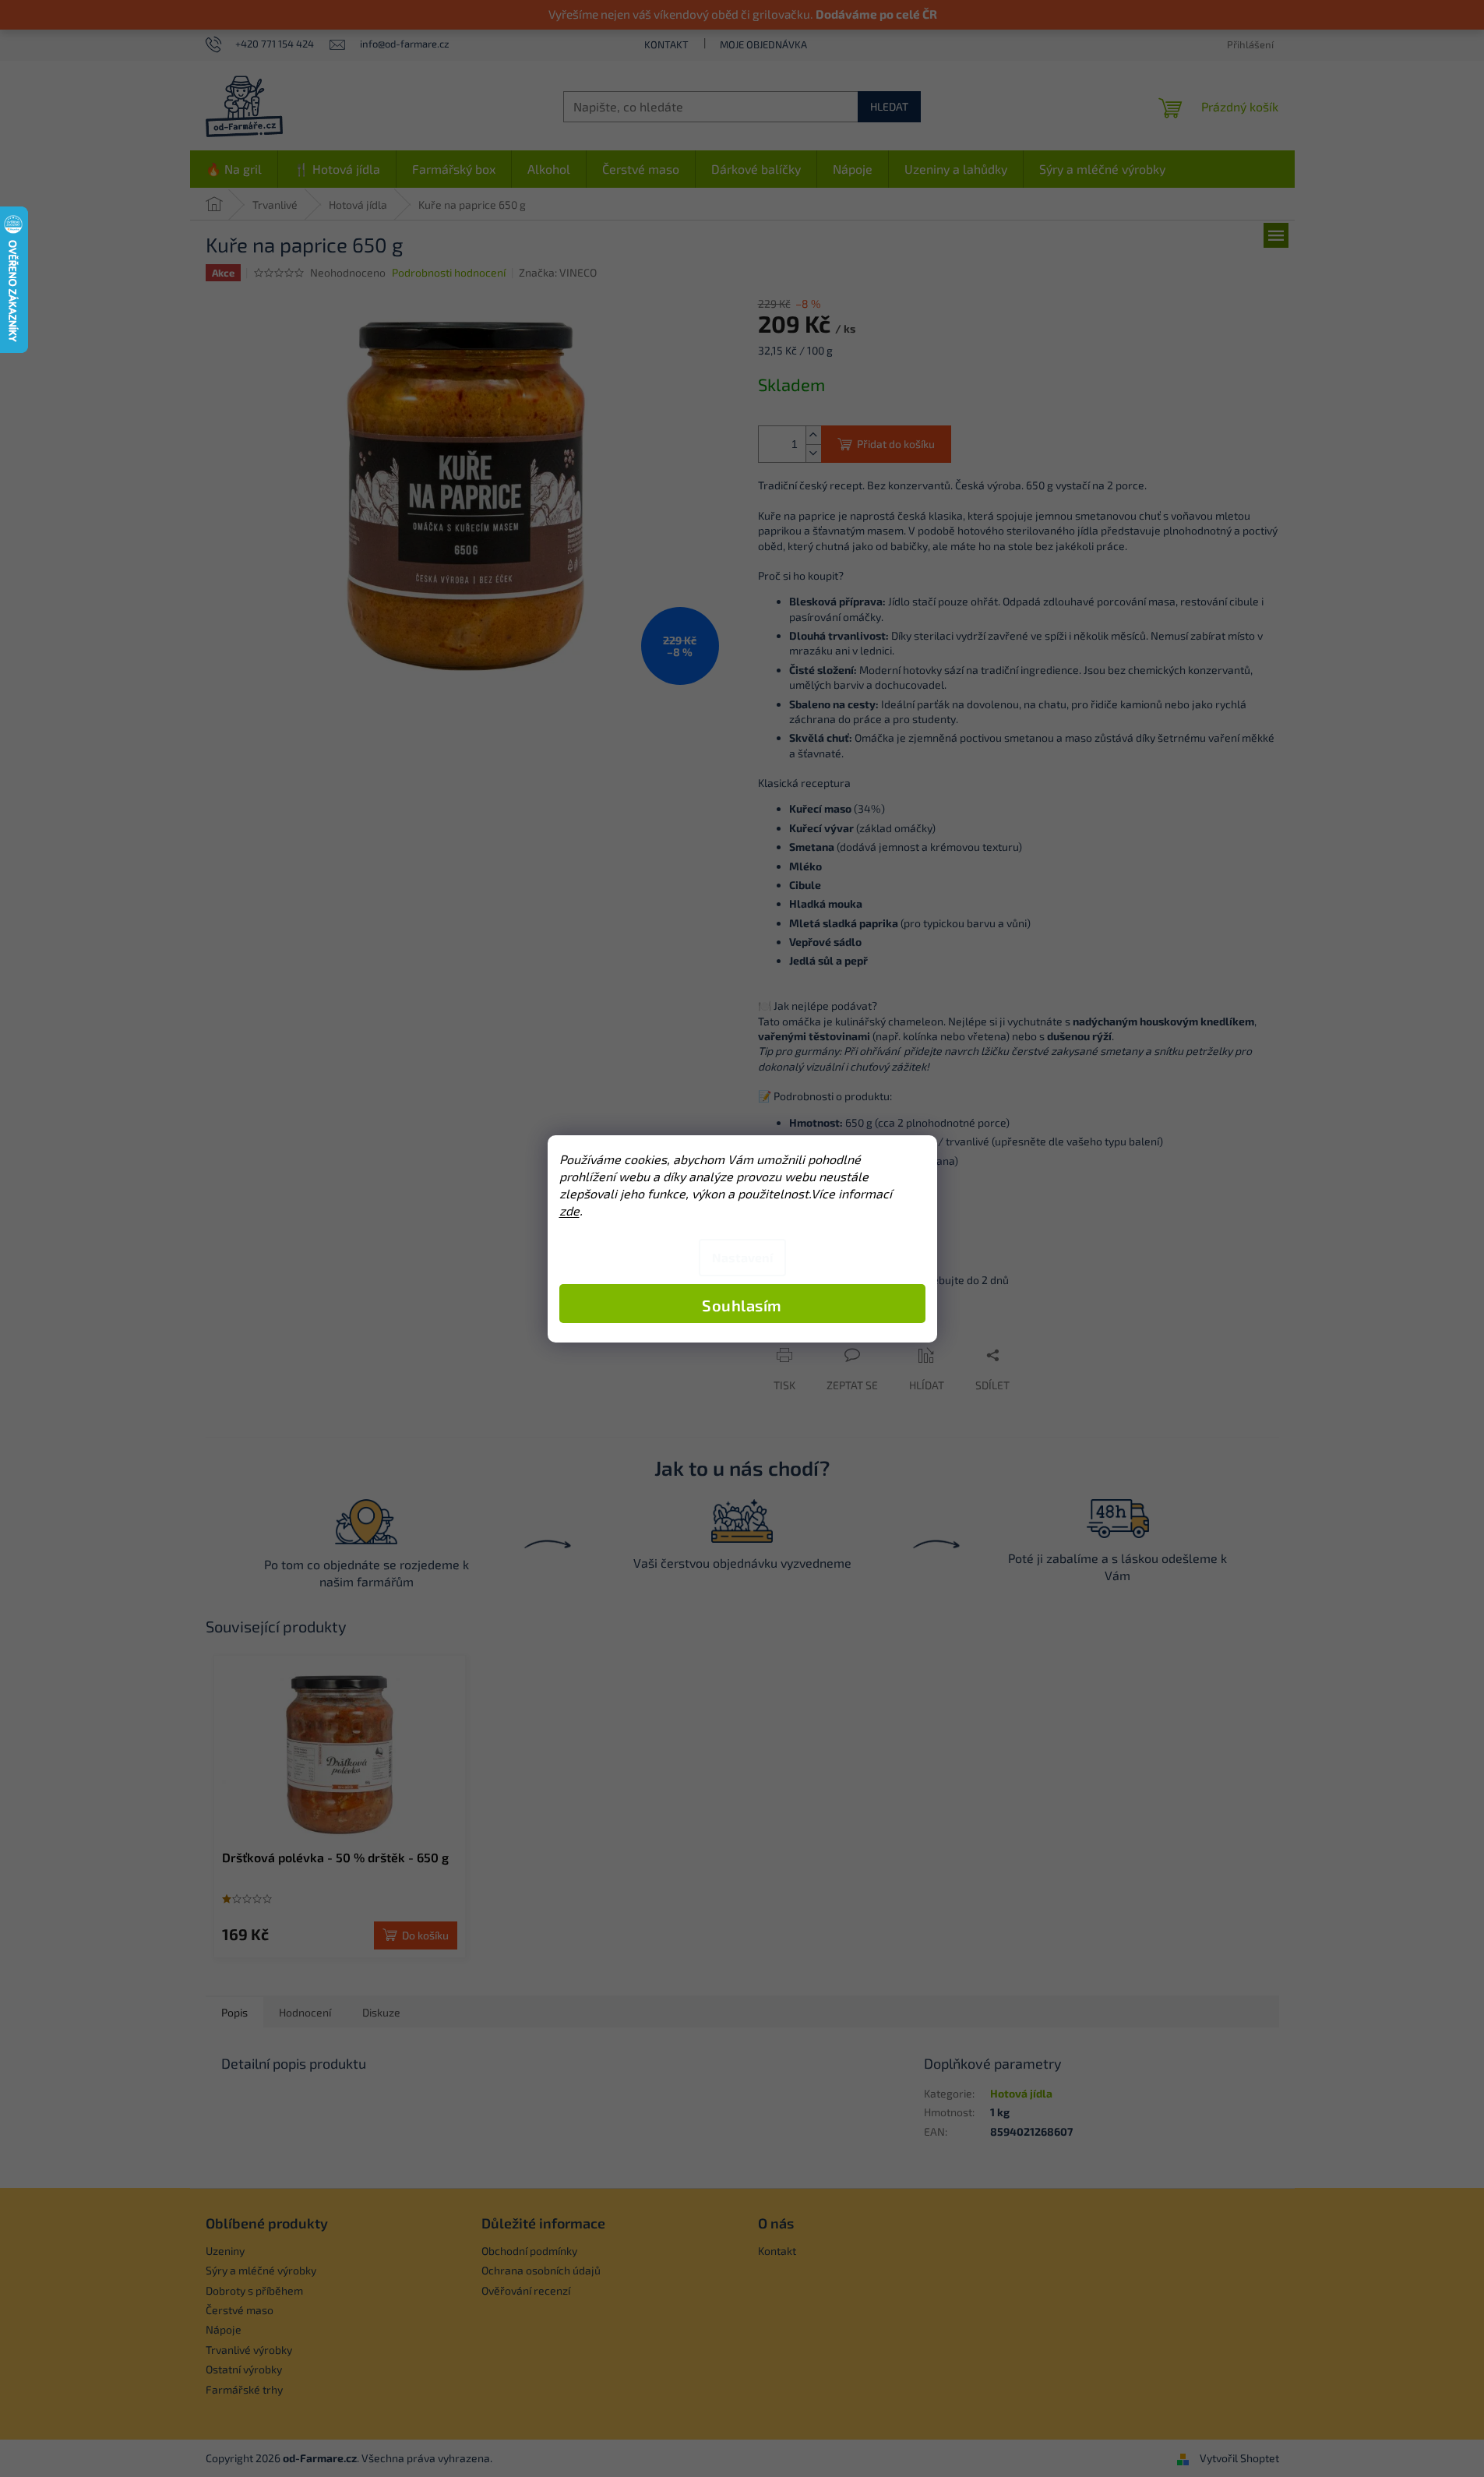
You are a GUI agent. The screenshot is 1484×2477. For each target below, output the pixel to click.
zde (569, 1210)
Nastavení (742, 1257)
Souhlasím (742, 1305)
